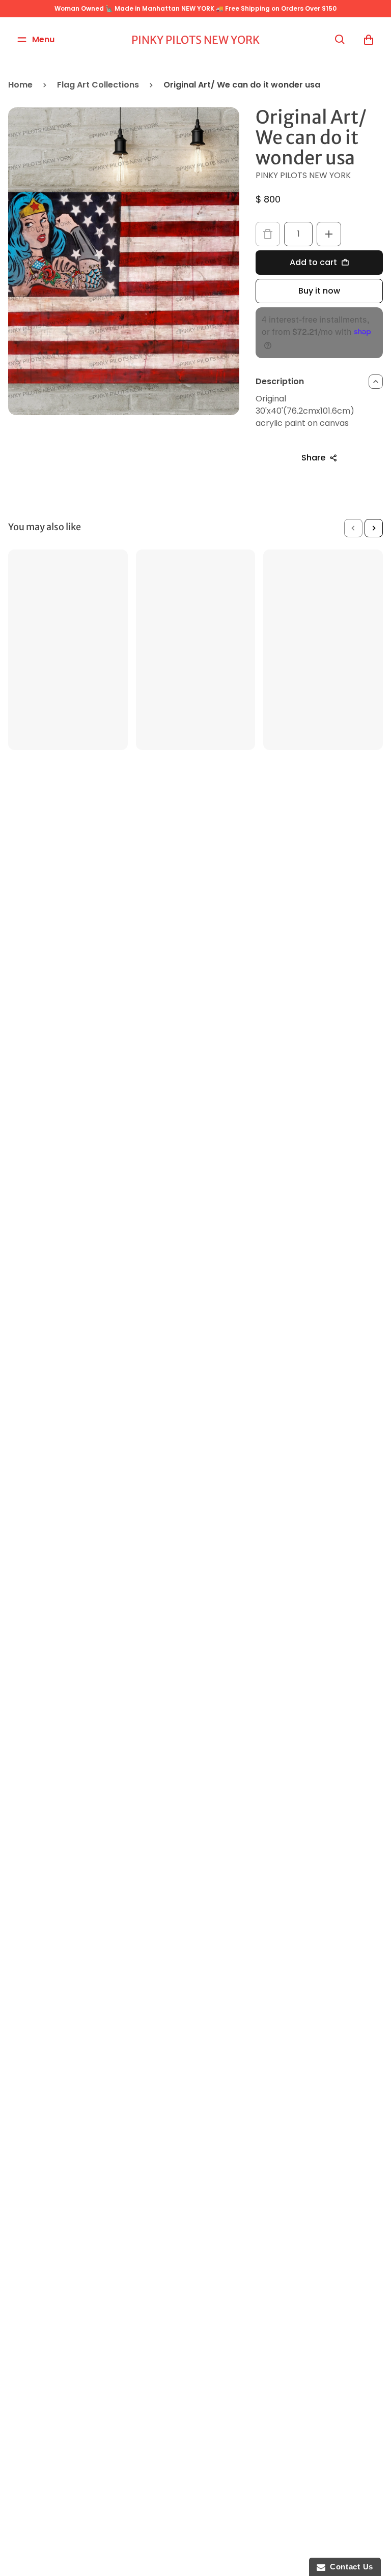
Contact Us (349, 2567)
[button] (353, 528)
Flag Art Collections (98, 85)
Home (20, 85)
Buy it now (319, 291)
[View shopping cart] (369, 40)
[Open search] (340, 40)
